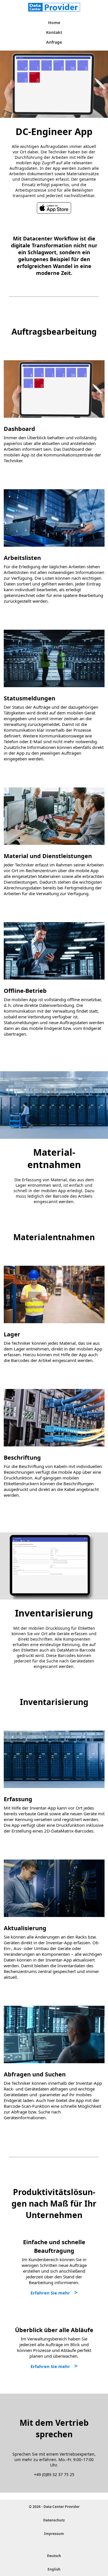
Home (54, 23)
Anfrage (54, 42)
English (54, 2569)
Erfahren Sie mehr (50, 2293)
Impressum (54, 2534)
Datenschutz (54, 2520)
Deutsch (54, 2556)
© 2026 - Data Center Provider (54, 2507)
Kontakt (54, 32)
